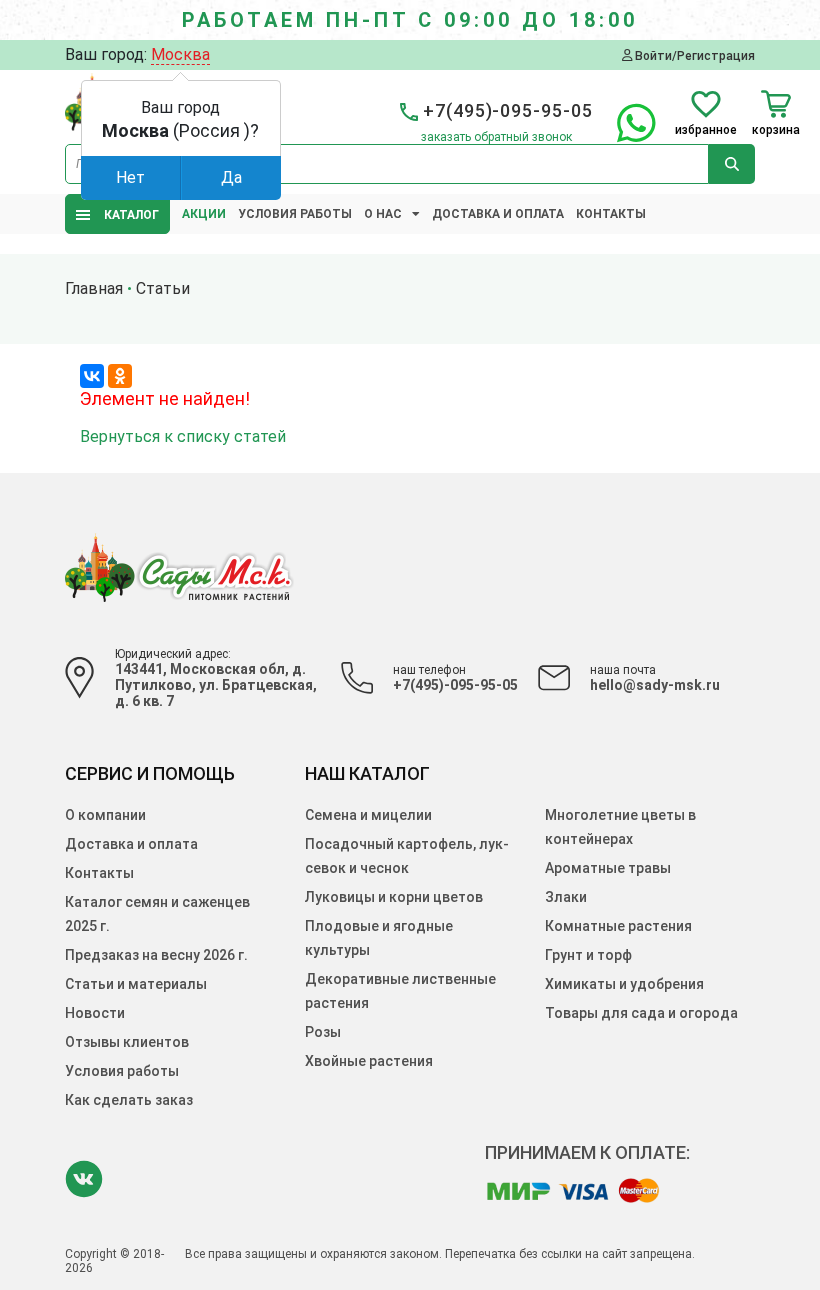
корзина (776, 129)
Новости (95, 1013)
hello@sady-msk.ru (655, 685)
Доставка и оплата (498, 214)
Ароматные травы (608, 868)
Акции (204, 214)
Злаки (566, 897)
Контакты (611, 214)
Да (231, 177)
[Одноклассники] (120, 376)
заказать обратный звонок (496, 137)
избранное (706, 129)
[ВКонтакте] (92, 376)
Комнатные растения (618, 926)
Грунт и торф (588, 955)
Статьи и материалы (136, 984)
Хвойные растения (369, 1061)
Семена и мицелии (368, 815)
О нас (383, 214)
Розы (323, 1032)
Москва (180, 54)
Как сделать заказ (129, 1100)
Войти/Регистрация (693, 55)
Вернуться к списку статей (183, 436)
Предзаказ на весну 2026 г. (156, 955)
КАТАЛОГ (127, 215)
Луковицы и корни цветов (394, 897)
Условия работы (295, 214)
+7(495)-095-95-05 (455, 685)
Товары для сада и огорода (641, 1013)
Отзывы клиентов (127, 1042)
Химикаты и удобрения (624, 984)
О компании (105, 815)
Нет (130, 177)
